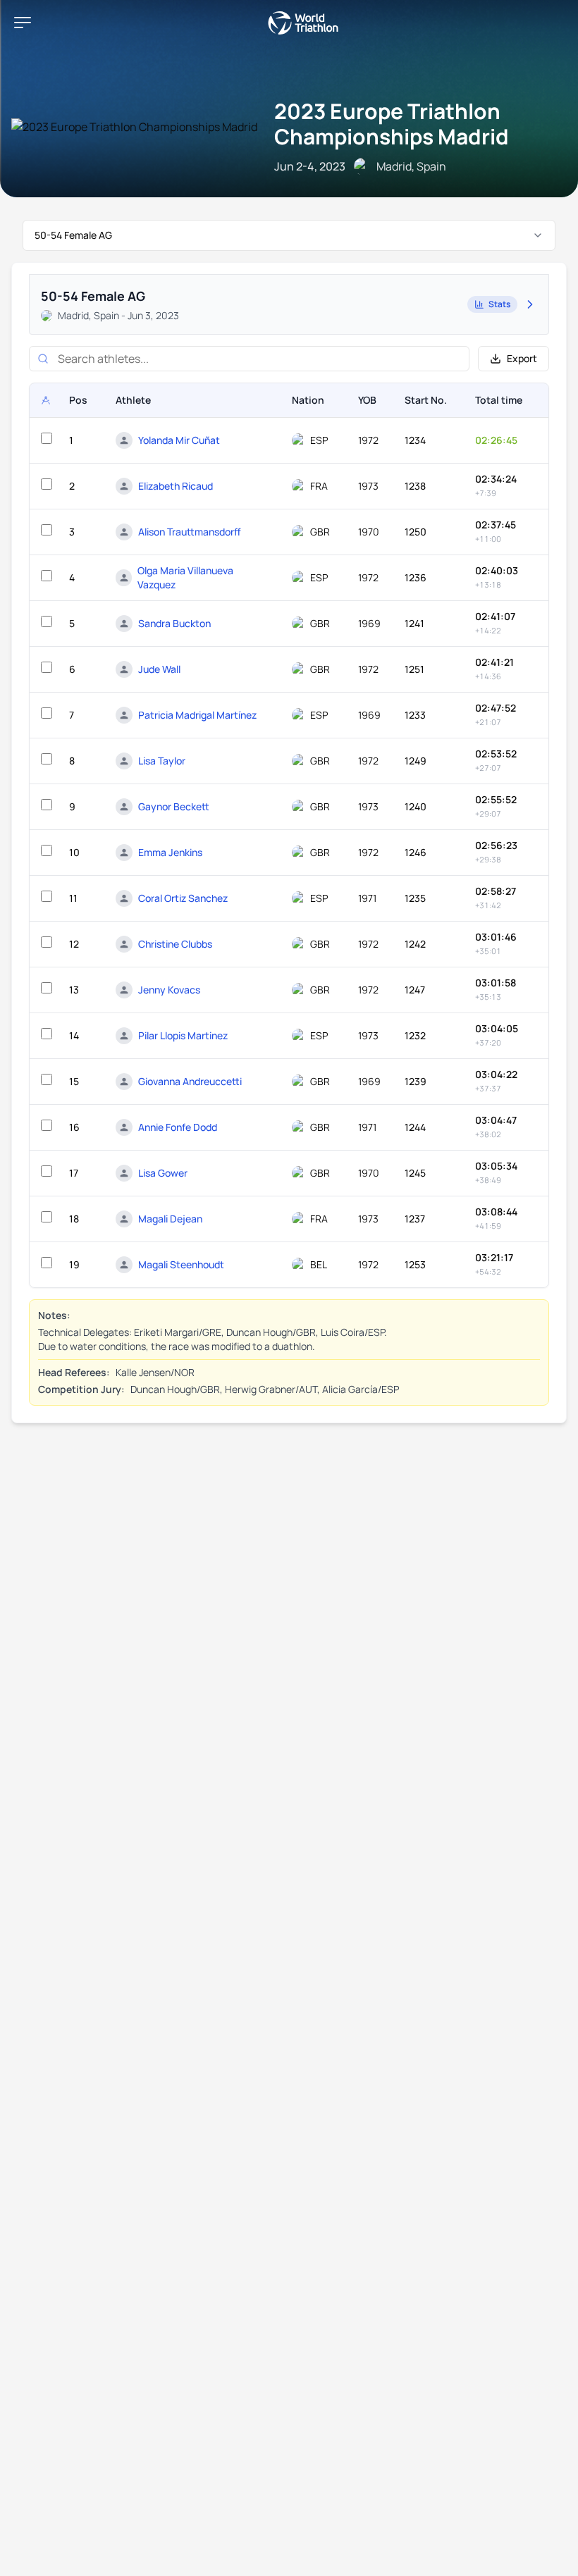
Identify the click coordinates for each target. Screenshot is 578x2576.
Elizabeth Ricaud (176, 486)
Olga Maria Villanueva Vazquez (185, 577)
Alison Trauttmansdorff (190, 532)
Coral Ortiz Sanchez (183, 898)
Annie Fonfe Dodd (178, 1127)
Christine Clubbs (175, 944)
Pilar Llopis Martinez (183, 1035)
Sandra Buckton (174, 623)
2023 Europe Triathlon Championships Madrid (392, 124)
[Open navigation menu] (23, 23)
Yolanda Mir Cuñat (179, 440)
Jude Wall (159, 669)
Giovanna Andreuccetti (190, 1081)
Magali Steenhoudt (181, 1264)
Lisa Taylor (162, 761)
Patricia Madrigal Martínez (197, 715)
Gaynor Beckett (174, 806)
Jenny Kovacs (169, 990)
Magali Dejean (170, 1219)
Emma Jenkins (170, 852)
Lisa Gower (163, 1173)
